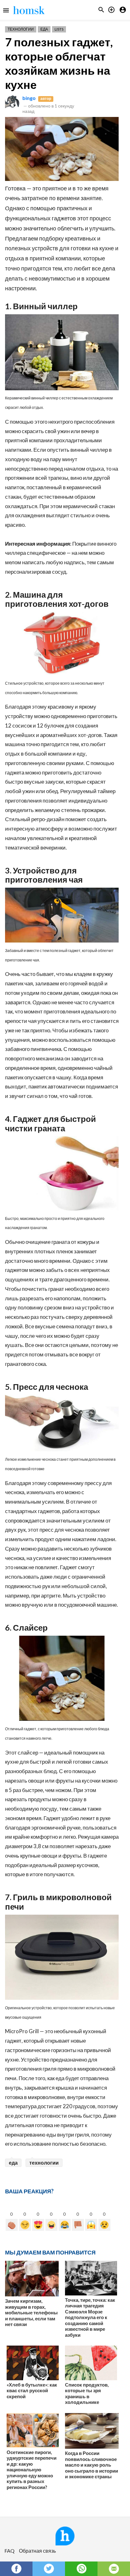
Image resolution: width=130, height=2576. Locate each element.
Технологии (21, 29)
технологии (44, 2163)
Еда (44, 29)
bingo (29, 98)
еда (13, 2163)
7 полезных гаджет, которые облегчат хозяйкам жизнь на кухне (59, 63)
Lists (59, 29)
